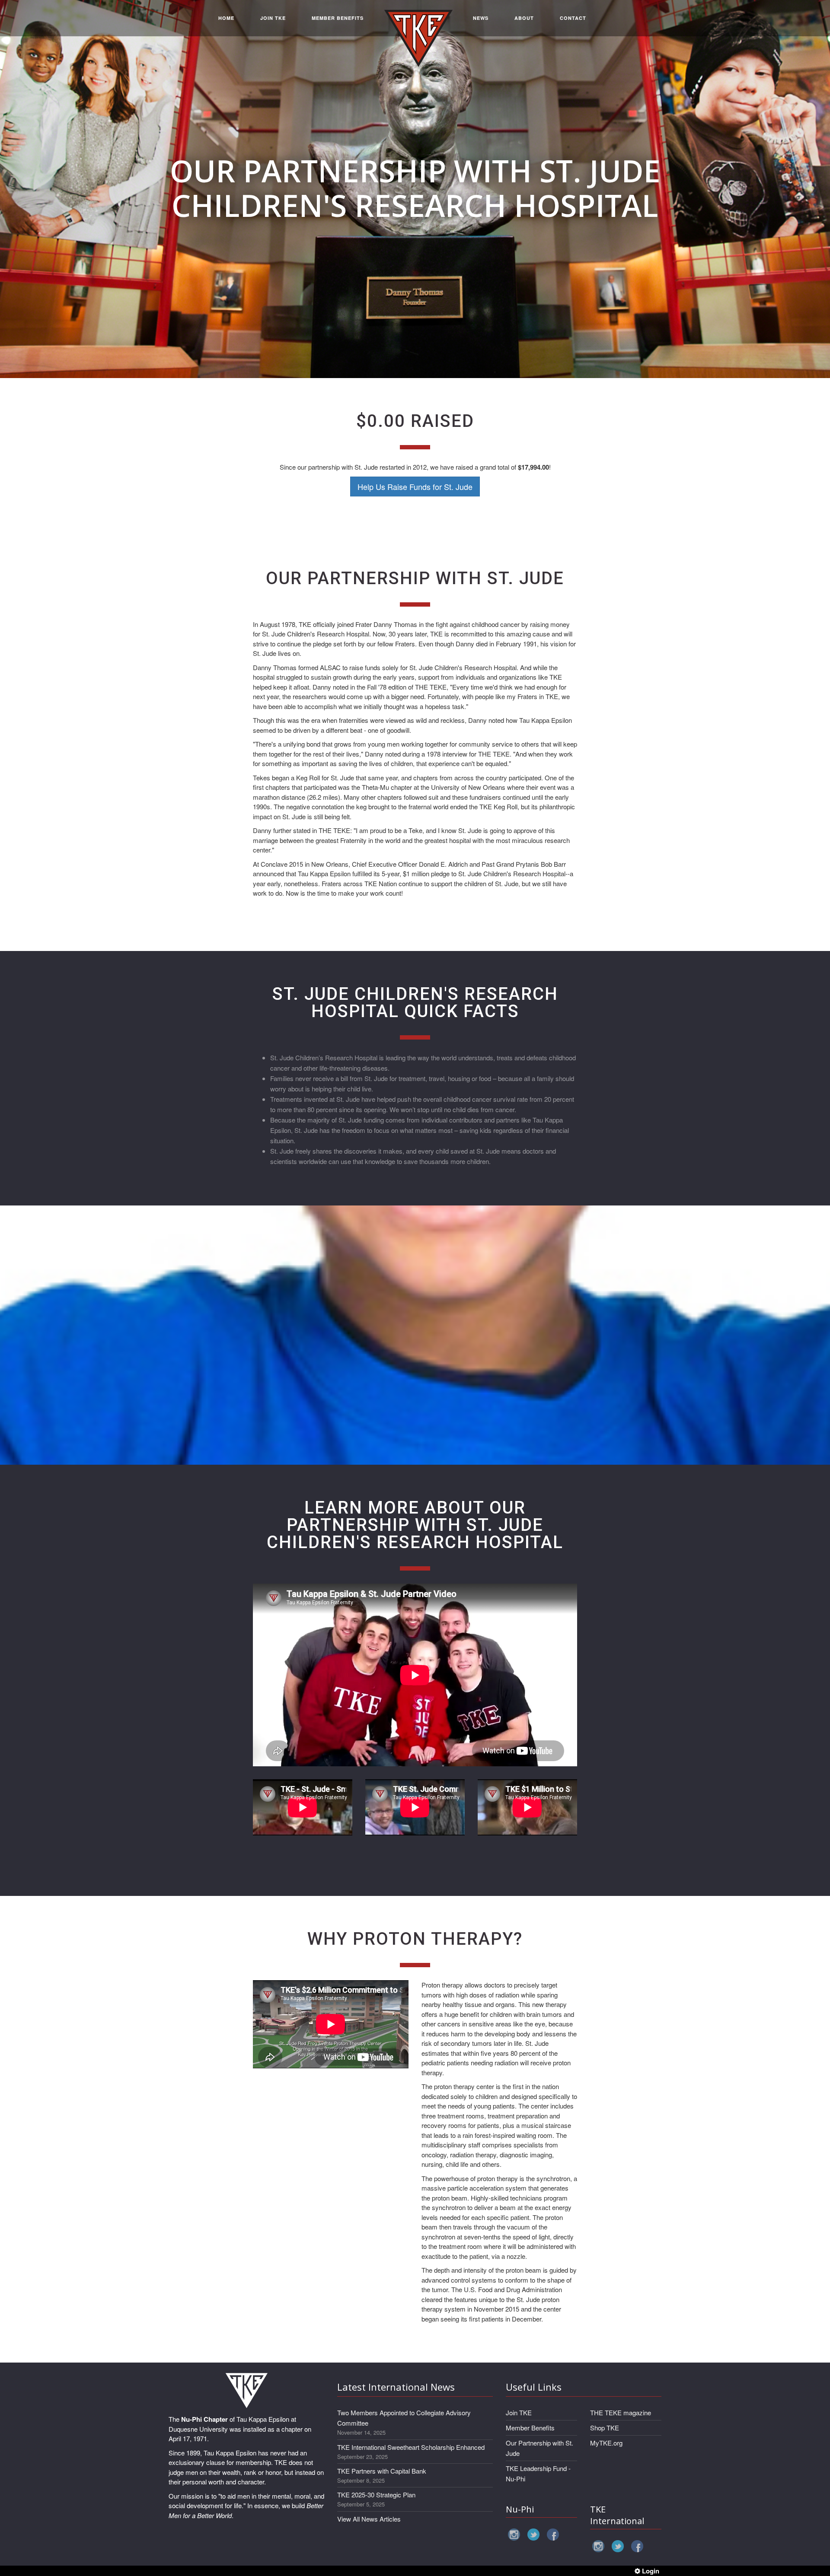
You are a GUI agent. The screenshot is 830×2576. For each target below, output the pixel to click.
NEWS (481, 18)
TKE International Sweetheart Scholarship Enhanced (411, 2447)
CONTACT (573, 18)
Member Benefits (530, 2428)
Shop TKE (605, 2428)
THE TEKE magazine (621, 2412)
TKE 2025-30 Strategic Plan (376, 2495)
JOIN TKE (273, 18)
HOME (226, 18)
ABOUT (524, 18)
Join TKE (519, 2412)
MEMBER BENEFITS (338, 18)
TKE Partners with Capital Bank (382, 2471)
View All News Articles (369, 2519)
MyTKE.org (606, 2443)
